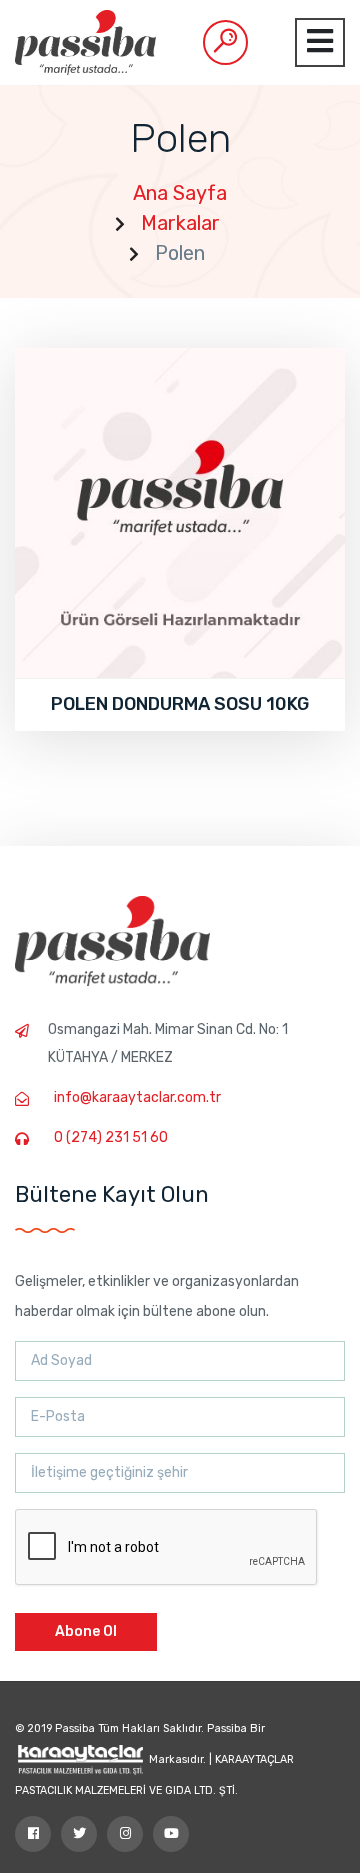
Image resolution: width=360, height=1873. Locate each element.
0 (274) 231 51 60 (111, 1137)
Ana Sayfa (180, 193)
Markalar (180, 223)
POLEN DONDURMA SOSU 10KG (180, 704)
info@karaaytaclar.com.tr (137, 1097)
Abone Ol (86, 1631)
